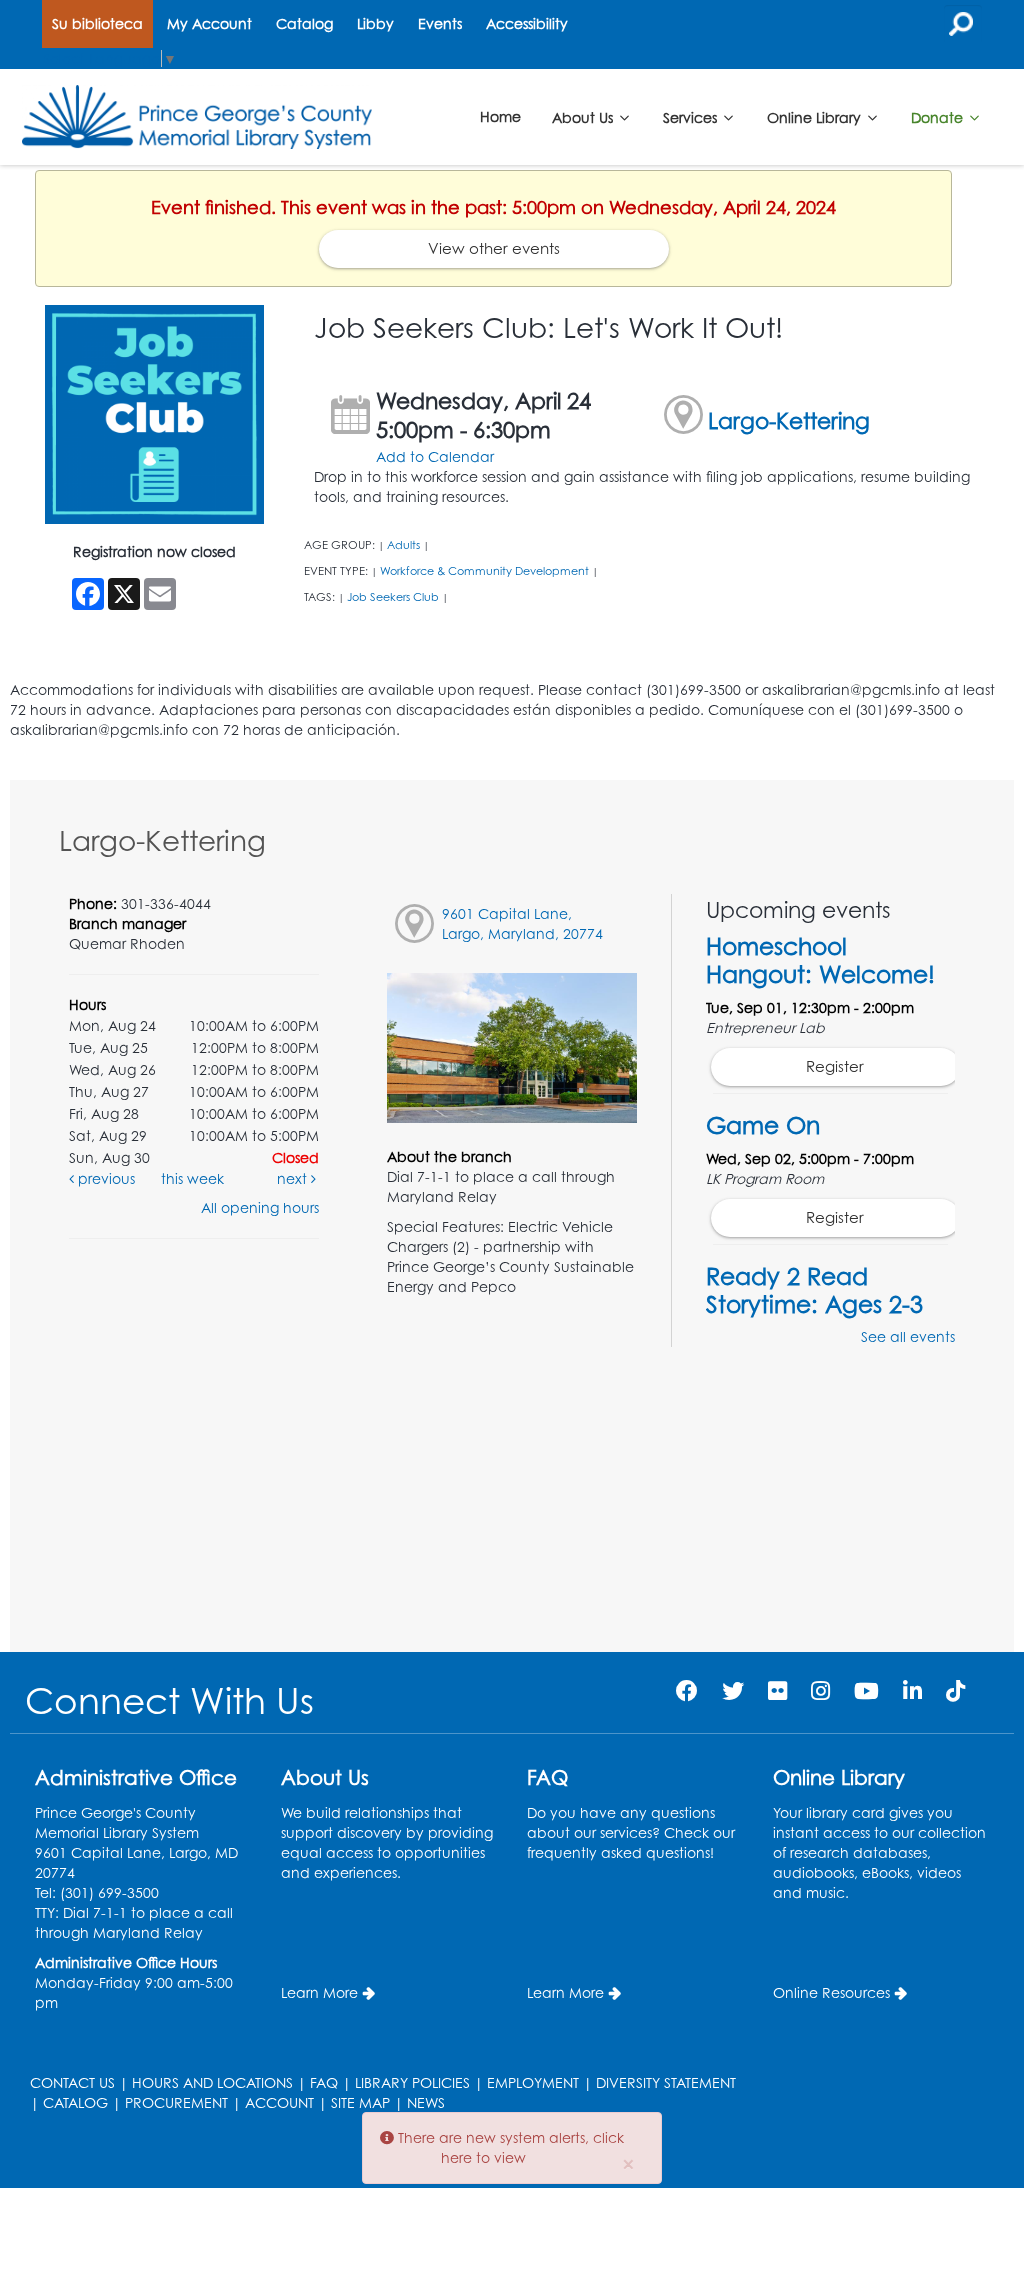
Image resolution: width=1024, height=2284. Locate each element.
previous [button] (104, 1178)
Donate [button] (939, 116)
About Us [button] (584, 116)
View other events (494, 248)
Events (440, 23)
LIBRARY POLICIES (412, 2082)
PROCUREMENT (176, 2102)
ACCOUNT (279, 2102)
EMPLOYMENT (533, 2082)
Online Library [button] (816, 116)
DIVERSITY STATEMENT (666, 2082)
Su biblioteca (97, 23)
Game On (763, 1125)
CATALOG (75, 2102)
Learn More (319, 1992)
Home (500, 116)
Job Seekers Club (393, 597)
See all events (908, 1336)
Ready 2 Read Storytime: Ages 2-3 (814, 1290)
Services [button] (692, 116)
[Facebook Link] (687, 1690)
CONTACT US (72, 2082)
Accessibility (527, 23)
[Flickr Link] (777, 1690)
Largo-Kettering (789, 420)
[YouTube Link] (866, 1690)
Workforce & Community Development (484, 571)
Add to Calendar (435, 456)
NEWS (426, 2102)
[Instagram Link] (820, 1690)
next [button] (294, 1178)
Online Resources (831, 1992)
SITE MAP (360, 2102)
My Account (209, 23)
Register (835, 1066)
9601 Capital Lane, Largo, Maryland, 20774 (522, 923)
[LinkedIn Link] (912, 1690)
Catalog (304, 23)
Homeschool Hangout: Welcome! (820, 960)
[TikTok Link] (955, 1690)
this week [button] (192, 1178)
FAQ (324, 2082)
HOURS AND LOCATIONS (212, 2082)
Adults (403, 545)
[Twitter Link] (733, 1690)
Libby (375, 23)
